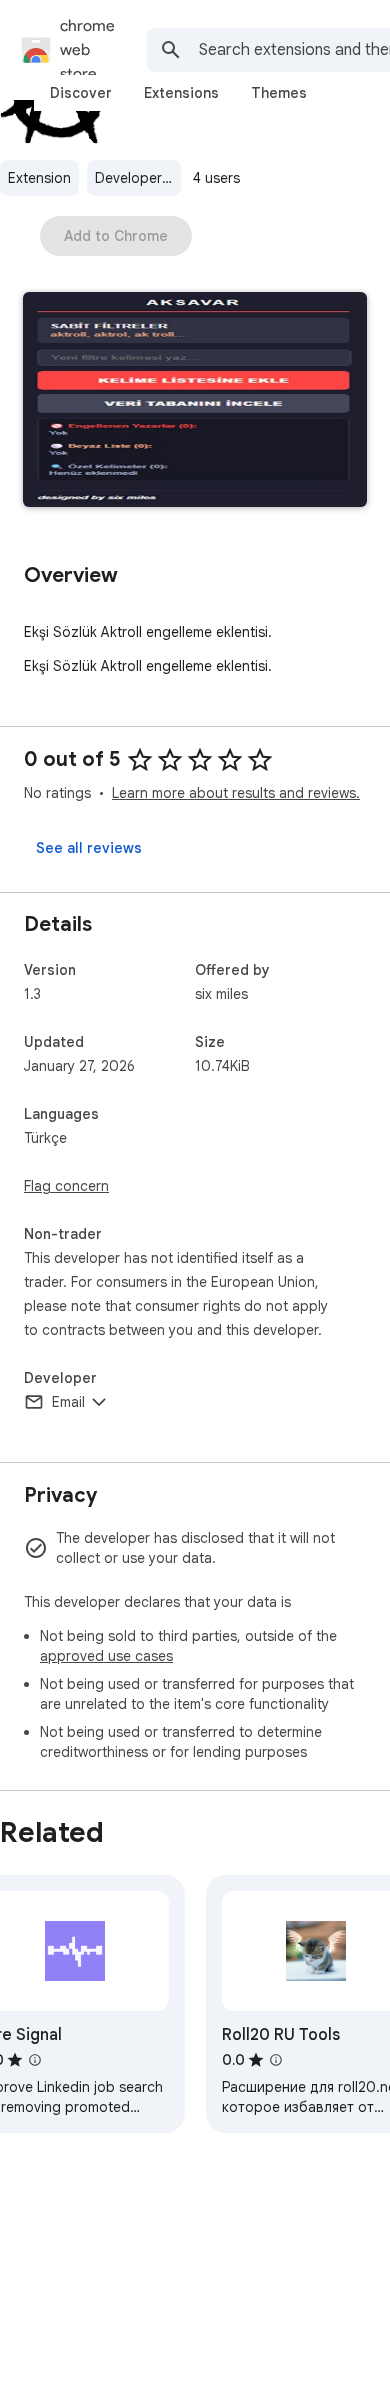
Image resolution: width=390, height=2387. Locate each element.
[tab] (81, 93)
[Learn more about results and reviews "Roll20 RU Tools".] (276, 2060)
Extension (39, 178)
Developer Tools (138, 178)
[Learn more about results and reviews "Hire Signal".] (35, 2060)
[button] (195, 401)
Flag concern (66, 1186)
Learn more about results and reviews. (236, 793)
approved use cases (106, 1656)
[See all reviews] (89, 848)
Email (68, 1402)
